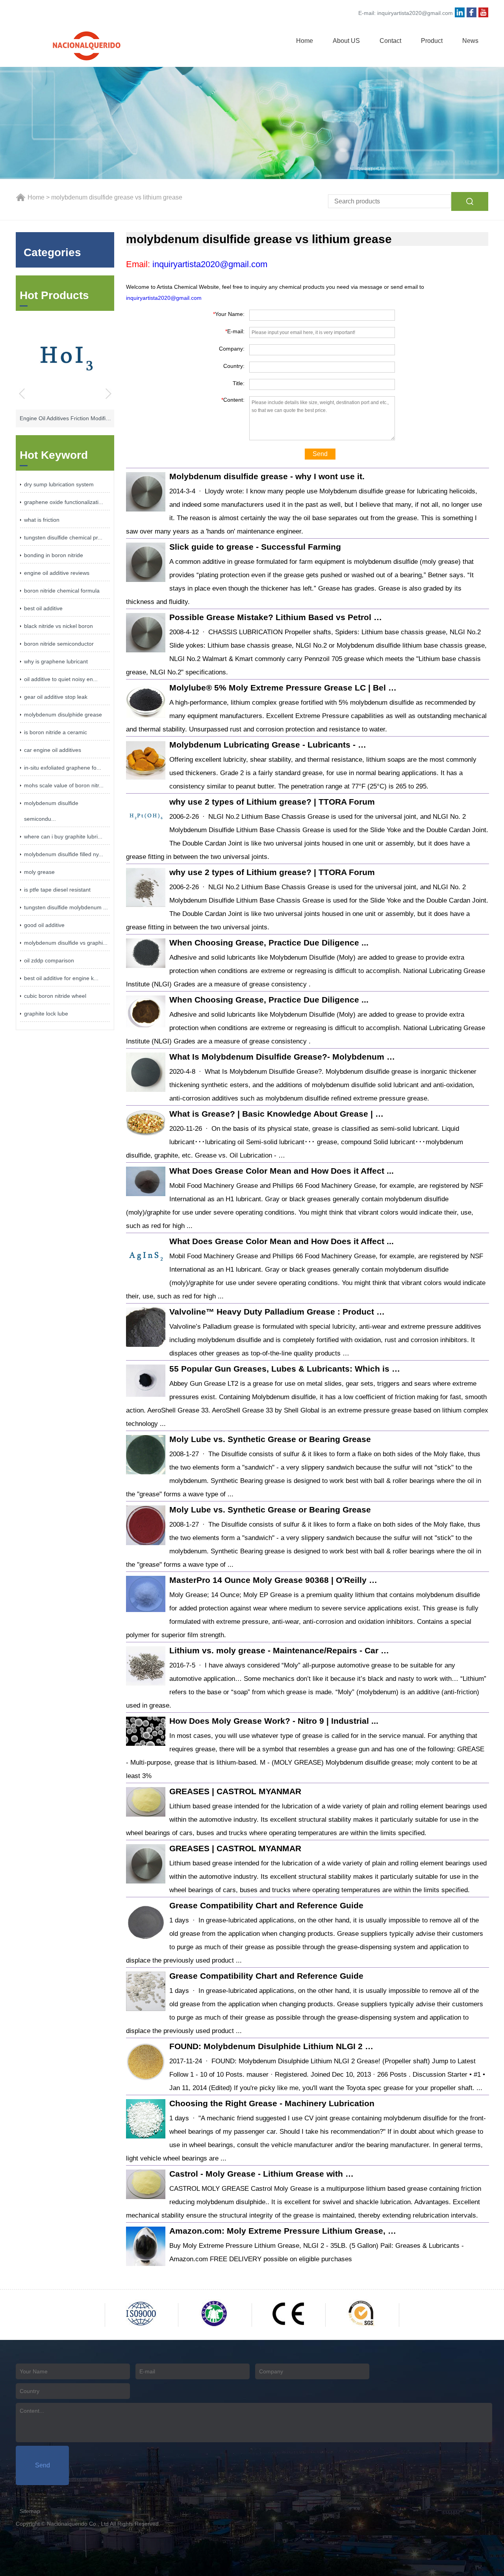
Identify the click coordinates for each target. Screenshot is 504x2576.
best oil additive (43, 608)
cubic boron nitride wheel (55, 996)
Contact (390, 41)
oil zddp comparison (49, 960)
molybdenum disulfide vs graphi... (66, 943)
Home (305, 41)
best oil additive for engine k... (61, 978)
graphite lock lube (46, 1014)
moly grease (39, 872)
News (470, 41)
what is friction (42, 520)
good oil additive (44, 925)
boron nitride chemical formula (62, 591)
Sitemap (30, 2511)
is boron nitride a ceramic (56, 732)
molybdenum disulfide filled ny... (64, 854)
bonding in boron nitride (54, 555)
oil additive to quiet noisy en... (61, 679)
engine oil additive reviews (57, 573)
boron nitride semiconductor (59, 644)
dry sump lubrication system (59, 484)
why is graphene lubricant (56, 661)
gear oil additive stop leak (56, 697)
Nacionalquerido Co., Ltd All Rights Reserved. (104, 2524)
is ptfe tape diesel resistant (57, 890)
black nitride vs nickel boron (58, 626)
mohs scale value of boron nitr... (64, 785)
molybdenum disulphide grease (63, 715)
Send (320, 454)
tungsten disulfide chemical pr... (63, 537)
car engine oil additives (53, 750)
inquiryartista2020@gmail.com (415, 13)
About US (346, 41)
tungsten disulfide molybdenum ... (66, 907)
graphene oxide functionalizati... (64, 502)
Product (432, 41)
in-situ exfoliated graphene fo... (63, 768)
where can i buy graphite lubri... (63, 837)
